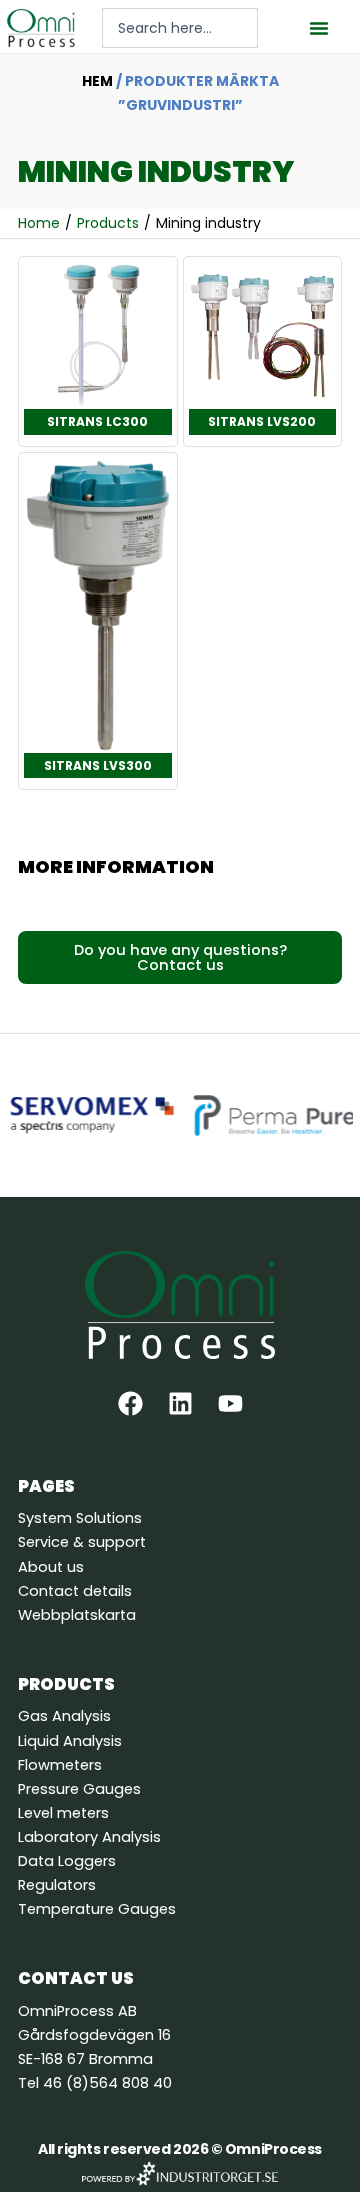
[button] (319, 28)
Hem (97, 81)
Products (108, 223)
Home (39, 223)
